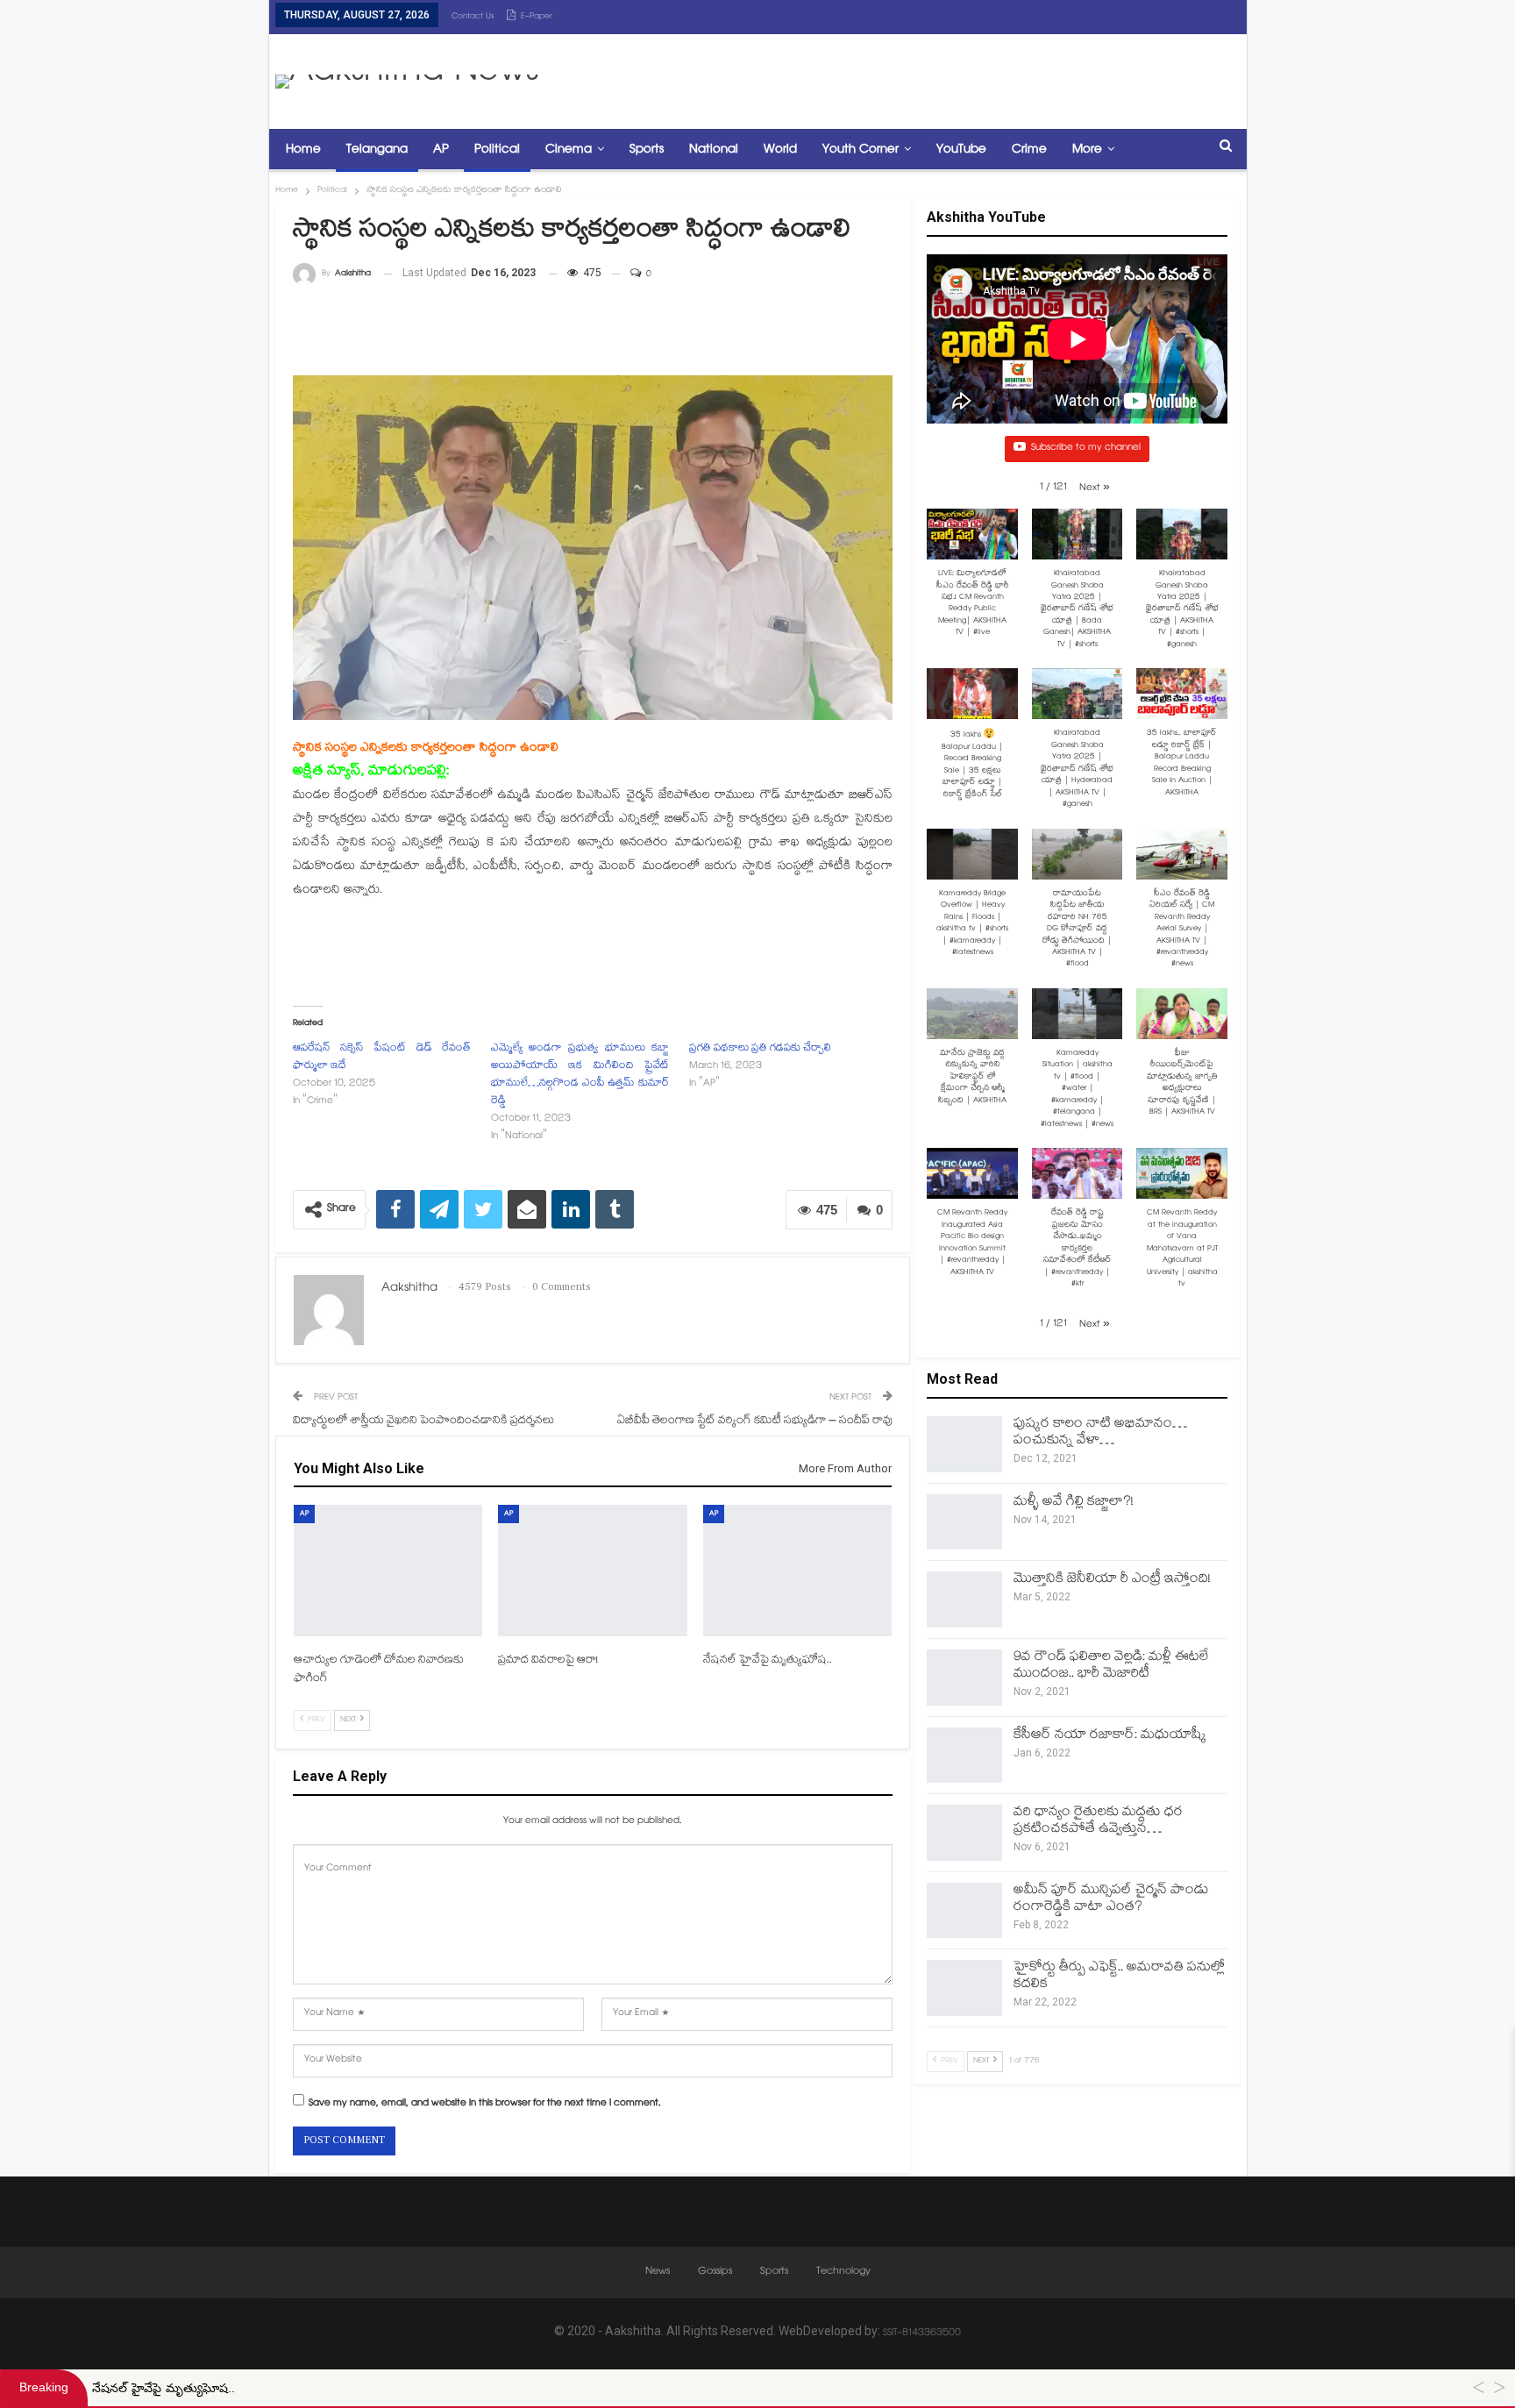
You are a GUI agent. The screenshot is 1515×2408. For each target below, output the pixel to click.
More (1087, 150)
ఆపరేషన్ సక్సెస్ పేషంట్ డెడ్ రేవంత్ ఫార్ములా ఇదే (382, 1058)
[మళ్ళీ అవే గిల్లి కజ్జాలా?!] (964, 1522)
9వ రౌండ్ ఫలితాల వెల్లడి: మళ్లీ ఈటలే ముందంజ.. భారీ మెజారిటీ (1111, 1666)
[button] (1095, 489)
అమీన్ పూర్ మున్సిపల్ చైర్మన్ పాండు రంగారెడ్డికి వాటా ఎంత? (1111, 1899)
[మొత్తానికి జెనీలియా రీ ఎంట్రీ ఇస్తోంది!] (964, 1599)
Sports (647, 150)
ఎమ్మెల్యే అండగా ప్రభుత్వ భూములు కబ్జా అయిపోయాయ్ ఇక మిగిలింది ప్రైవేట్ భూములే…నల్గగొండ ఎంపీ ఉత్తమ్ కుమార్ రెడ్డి (580, 1076)
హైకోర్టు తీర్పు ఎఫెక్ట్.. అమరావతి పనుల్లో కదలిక (1119, 1977)
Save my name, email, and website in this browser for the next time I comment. (485, 2105)
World (780, 150)
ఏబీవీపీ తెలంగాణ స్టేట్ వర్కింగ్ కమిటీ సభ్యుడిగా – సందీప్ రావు (755, 1421)
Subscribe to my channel (1086, 449)
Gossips (715, 2272)
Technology (843, 2272)
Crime (1029, 150)
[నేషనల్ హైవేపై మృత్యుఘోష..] (797, 1571)
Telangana (377, 150)
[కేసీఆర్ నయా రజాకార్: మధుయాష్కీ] (964, 1756)
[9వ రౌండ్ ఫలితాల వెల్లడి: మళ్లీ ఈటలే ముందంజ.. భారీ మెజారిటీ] (964, 1678)
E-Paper (537, 17)
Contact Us (473, 17)
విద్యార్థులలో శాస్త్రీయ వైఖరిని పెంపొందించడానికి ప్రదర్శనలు (423, 1421)
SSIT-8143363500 (922, 2334)
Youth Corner (861, 150)
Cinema (569, 150)
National (714, 150)
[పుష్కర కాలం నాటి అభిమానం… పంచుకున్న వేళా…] (964, 1444)
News (658, 2272)
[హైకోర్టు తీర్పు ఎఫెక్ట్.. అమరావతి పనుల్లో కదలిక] (964, 1988)
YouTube (961, 150)
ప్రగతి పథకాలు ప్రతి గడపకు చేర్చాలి (760, 1049)
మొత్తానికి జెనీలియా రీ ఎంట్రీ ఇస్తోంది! (1112, 1580)
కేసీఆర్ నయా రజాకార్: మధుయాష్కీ (1110, 1736)
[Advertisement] (921, 77)
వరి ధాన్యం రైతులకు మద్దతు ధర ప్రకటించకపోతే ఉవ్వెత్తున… (1098, 1821)
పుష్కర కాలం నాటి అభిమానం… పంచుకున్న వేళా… (1100, 1433)
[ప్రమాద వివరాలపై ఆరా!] (592, 1571)
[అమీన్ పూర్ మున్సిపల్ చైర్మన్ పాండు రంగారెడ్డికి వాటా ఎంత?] (964, 1911)
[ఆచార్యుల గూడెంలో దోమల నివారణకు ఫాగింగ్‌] (388, 1571)
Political (497, 150)
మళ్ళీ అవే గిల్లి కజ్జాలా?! (1074, 1503)
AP (441, 150)
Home (303, 150)
